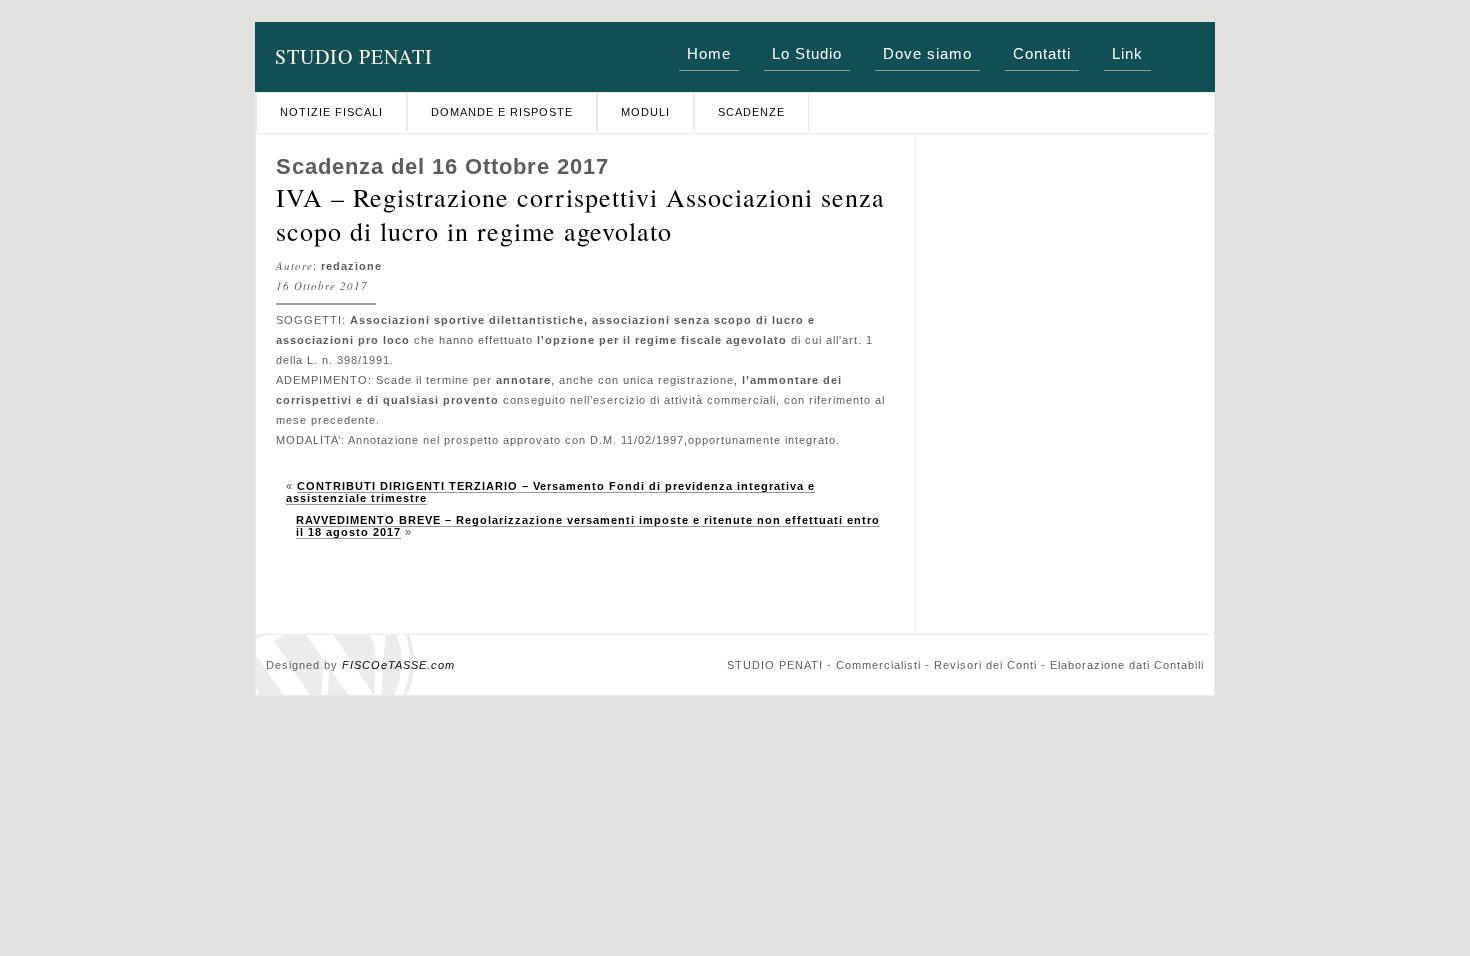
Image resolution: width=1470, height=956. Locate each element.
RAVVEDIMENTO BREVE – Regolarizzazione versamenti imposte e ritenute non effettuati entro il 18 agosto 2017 (588, 526)
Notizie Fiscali (331, 112)
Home (709, 53)
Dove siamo (927, 53)
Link (1127, 53)
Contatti (1042, 53)
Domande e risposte (502, 112)
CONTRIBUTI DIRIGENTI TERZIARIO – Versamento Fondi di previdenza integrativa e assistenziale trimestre (550, 492)
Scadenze (751, 112)
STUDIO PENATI (354, 56)
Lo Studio (807, 53)
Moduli (645, 112)
